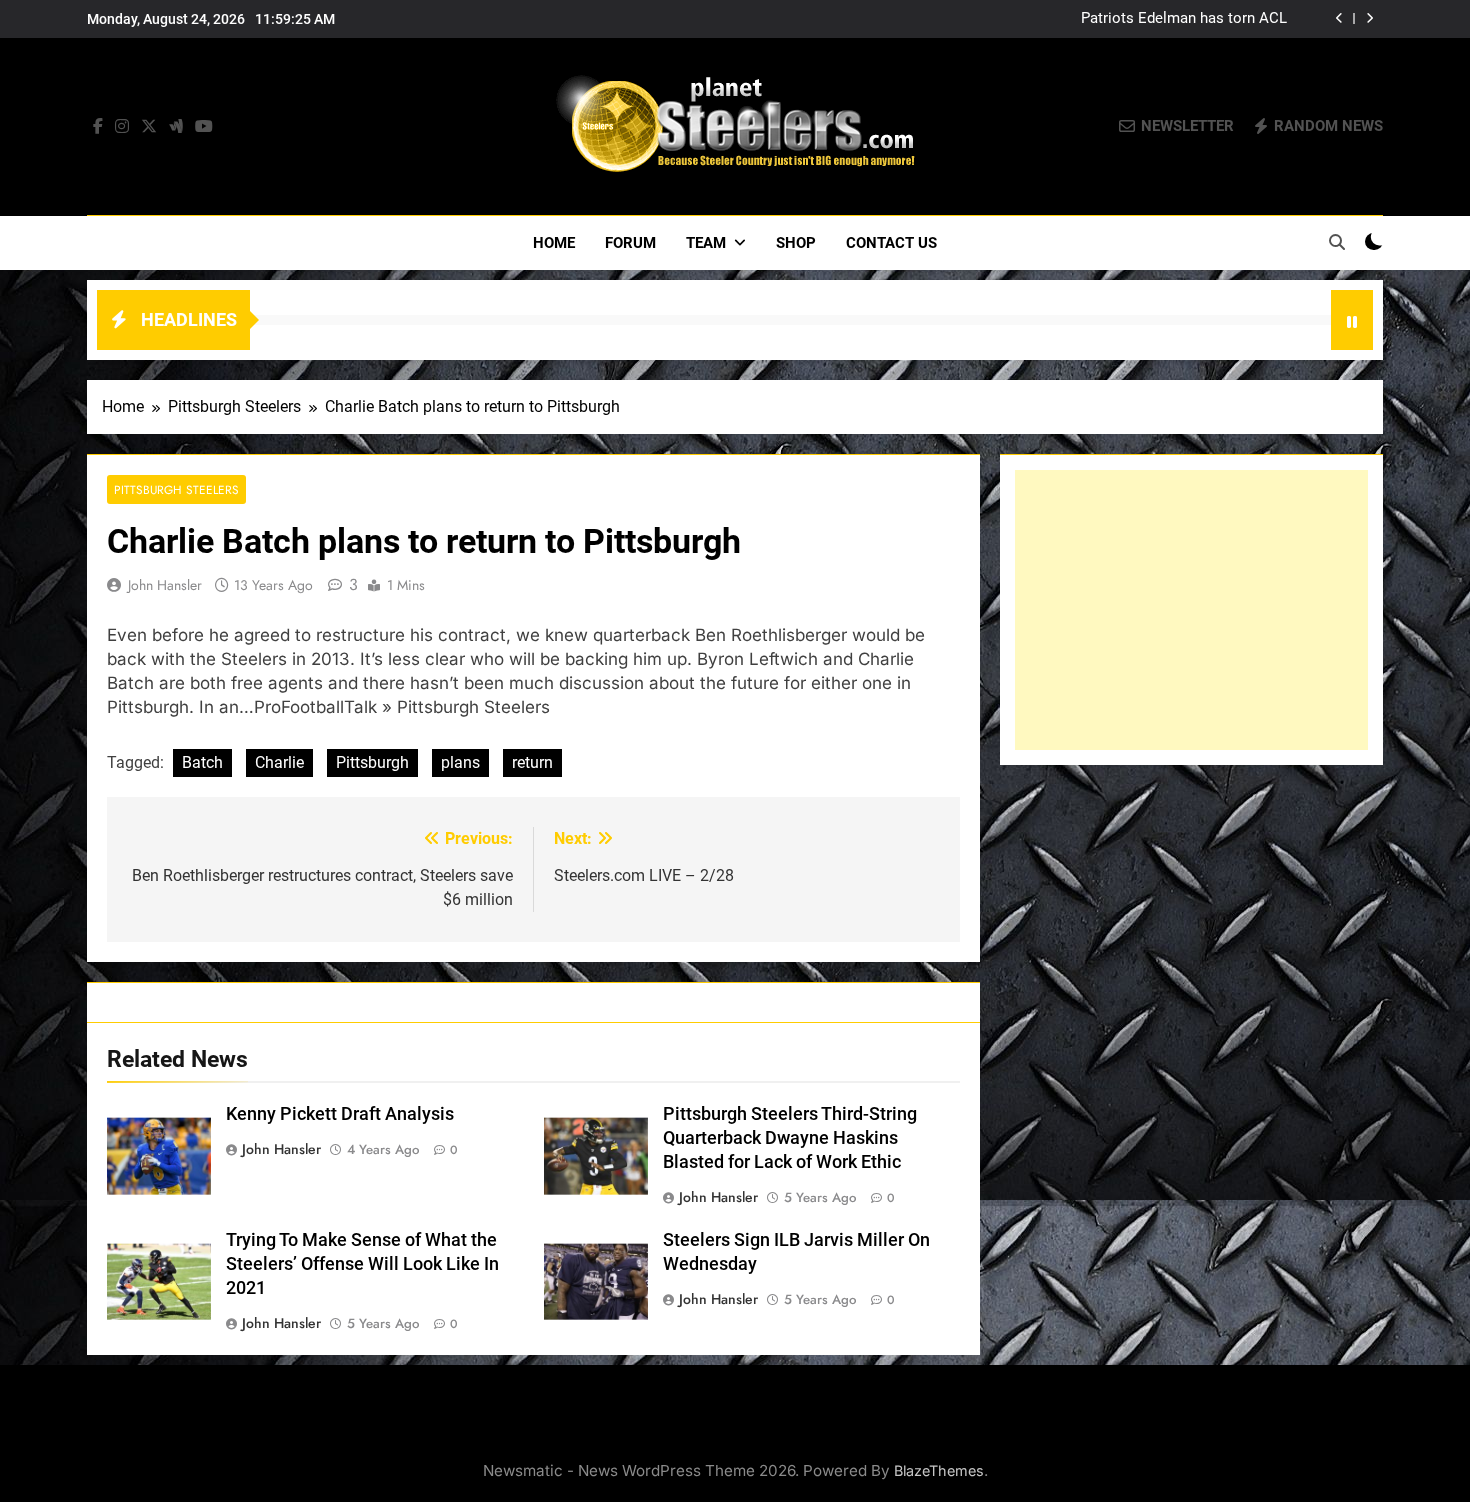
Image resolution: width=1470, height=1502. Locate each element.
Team (706, 243)
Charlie (279, 762)
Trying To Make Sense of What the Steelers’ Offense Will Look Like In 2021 (362, 1264)
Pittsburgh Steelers (176, 489)
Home (554, 243)
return (532, 762)
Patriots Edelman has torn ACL (1184, 19)
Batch (202, 762)
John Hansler (165, 585)
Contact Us (891, 243)
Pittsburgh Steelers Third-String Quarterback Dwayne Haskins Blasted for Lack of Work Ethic (790, 1138)
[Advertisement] (1191, 610)
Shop (796, 243)
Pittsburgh (372, 762)
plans (460, 762)
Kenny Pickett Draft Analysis (340, 1114)
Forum (630, 243)
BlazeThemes (939, 1470)
